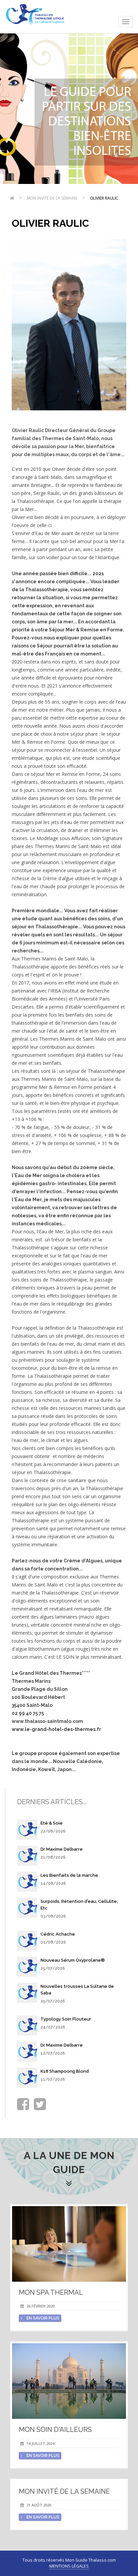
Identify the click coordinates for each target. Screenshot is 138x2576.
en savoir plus (42, 2318)
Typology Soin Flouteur (66, 2019)
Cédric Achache (58, 1934)
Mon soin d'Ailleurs (55, 2430)
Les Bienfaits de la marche (69, 1875)
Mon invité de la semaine (52, 198)
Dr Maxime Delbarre (62, 1849)
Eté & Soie (52, 1823)
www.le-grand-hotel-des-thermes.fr (56, 1729)
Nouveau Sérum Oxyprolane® (73, 1960)
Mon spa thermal (51, 2292)
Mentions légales (69, 2566)
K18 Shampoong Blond (65, 2071)
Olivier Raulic (104, 198)
